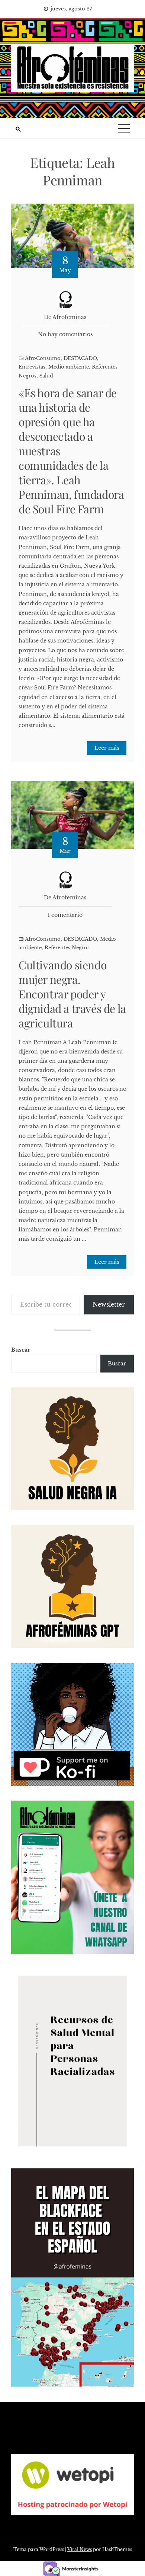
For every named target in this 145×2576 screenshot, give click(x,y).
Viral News (80, 2549)
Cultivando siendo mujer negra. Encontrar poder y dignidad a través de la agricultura (72, 994)
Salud (46, 376)
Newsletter (109, 1304)
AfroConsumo (43, 358)
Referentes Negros (67, 948)
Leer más (107, 748)
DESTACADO (80, 358)
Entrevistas (32, 367)
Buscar (21, 1350)
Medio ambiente (69, 367)
